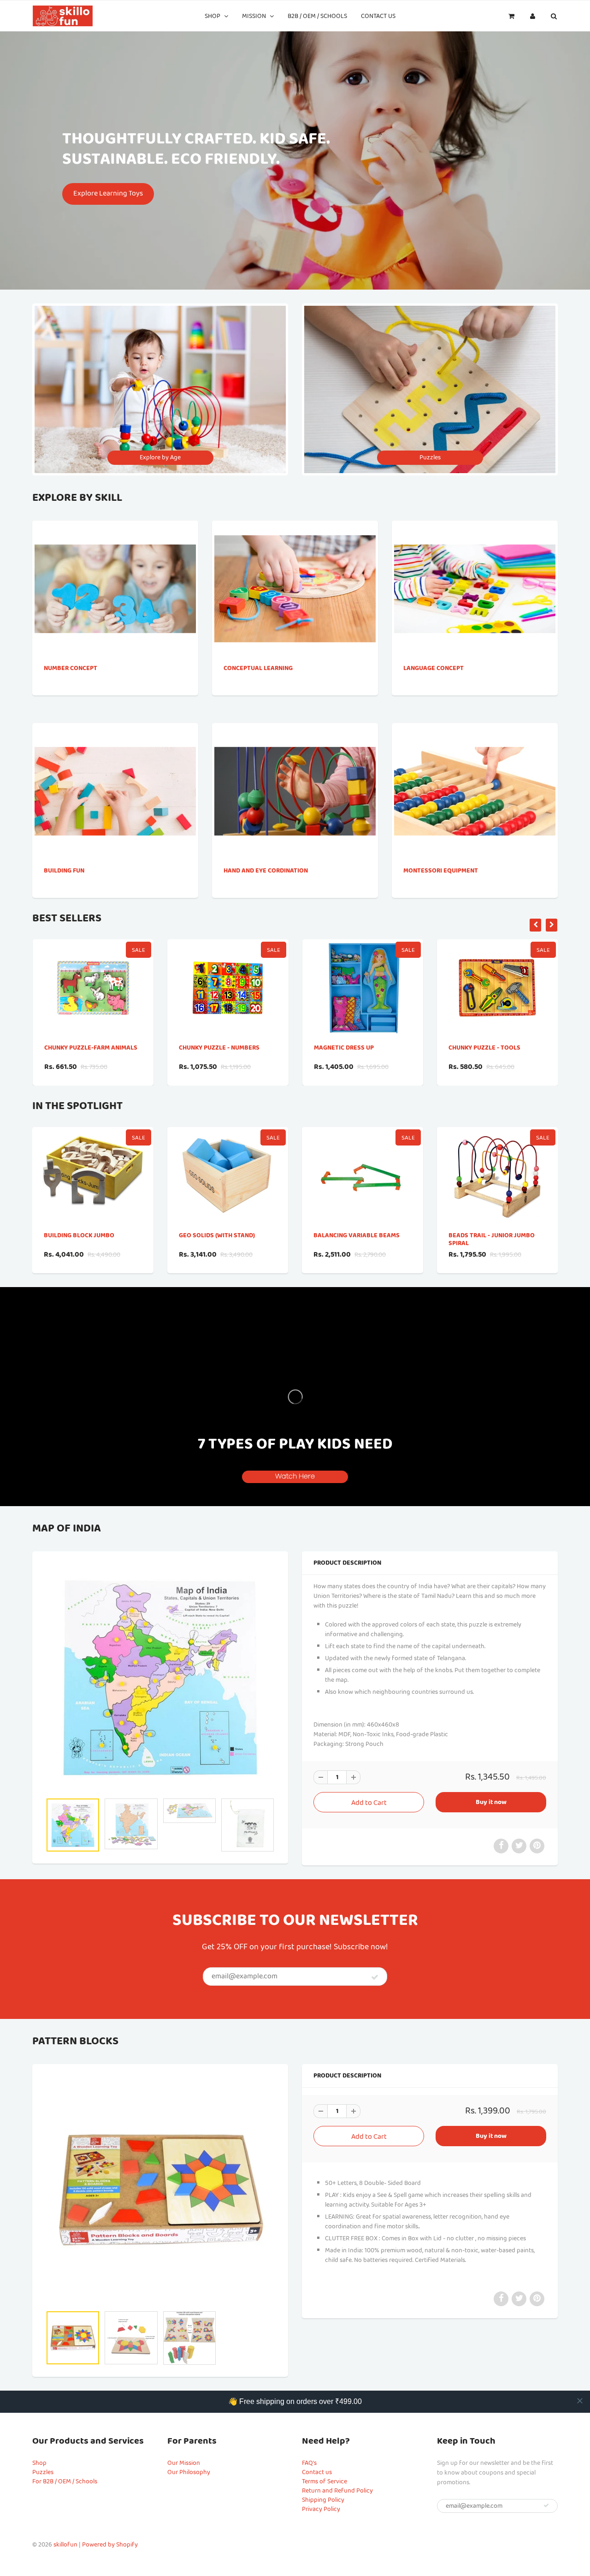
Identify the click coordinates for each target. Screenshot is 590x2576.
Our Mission (184, 2463)
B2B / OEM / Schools (317, 16)
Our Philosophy (189, 2472)
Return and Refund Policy (337, 2491)
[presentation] (535, 925)
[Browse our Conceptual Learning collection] (295, 576)
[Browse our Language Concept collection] (475, 567)
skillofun (65, 2545)
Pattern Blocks (75, 2042)
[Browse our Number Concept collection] (115, 567)
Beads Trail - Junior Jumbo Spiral (492, 1239)
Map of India (67, 1529)
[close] (580, 2401)
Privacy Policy (321, 2509)
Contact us (378, 16)
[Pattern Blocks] (160, 2190)
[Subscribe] (375, 1977)
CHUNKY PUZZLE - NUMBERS (84, 1048)
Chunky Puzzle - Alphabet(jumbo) (476, 1052)
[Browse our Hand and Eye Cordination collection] (295, 770)
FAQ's (309, 2463)
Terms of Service (324, 2481)
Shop (212, 16)
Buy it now (491, 1802)
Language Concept (434, 668)
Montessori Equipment (441, 871)
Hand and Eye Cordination (266, 871)
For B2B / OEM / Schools (65, 2481)
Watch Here (295, 1476)
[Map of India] (160, 1677)
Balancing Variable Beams (357, 1235)
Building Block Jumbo (79, 1235)
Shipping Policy (323, 2500)
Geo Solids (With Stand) (217, 1235)
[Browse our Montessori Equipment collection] (475, 770)
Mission (254, 16)
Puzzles (43, 2472)
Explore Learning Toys (108, 193)
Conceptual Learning (258, 668)
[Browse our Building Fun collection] (115, 770)
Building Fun (64, 871)
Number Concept (71, 668)
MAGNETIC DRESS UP (209, 1048)
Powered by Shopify (110, 2545)
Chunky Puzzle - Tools (349, 1048)
